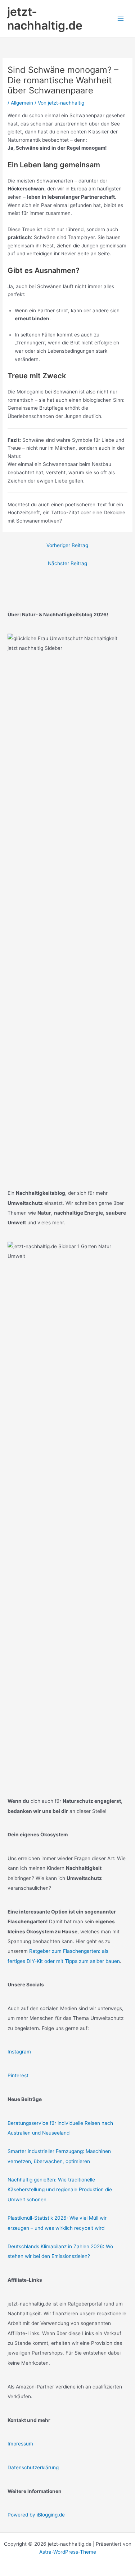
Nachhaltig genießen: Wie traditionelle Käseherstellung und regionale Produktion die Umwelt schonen (60, 2190)
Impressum (20, 2444)
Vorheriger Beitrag (67, 545)
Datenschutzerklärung (33, 2467)
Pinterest (18, 2075)
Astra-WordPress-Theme (68, 2552)
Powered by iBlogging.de (36, 2515)
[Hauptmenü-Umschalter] (121, 19)
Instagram (19, 2052)
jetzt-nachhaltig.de (45, 19)
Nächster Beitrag (67, 563)
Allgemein (22, 103)
